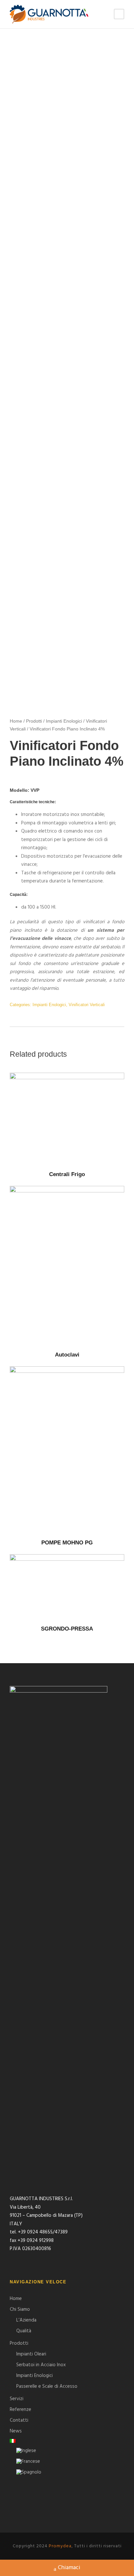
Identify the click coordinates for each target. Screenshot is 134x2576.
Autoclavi (67, 1355)
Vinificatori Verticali (87, 1005)
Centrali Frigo (67, 1174)
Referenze (20, 2410)
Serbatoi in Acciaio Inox (41, 2365)
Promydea (60, 2546)
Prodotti (34, 721)
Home (16, 721)
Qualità (24, 2331)
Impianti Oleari (31, 2354)
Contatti (19, 2420)
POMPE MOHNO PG (67, 1543)
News (16, 2431)
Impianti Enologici (64, 721)
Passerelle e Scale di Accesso (47, 2386)
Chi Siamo (20, 2309)
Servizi (17, 2399)
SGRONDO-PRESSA (67, 1629)
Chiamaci (69, 2568)
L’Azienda (26, 2320)
